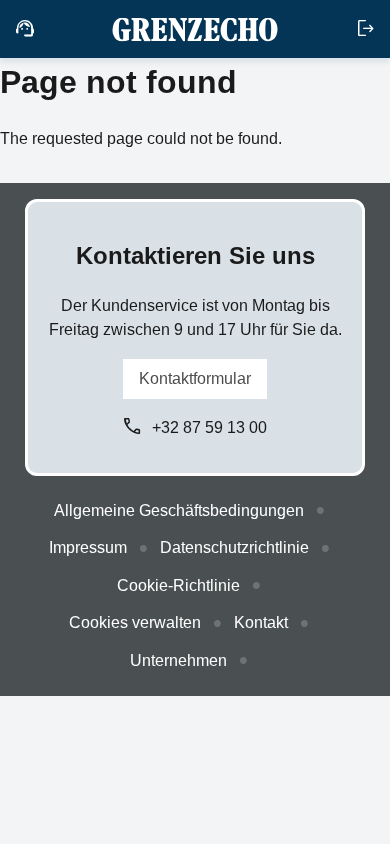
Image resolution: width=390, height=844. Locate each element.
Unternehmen (178, 660)
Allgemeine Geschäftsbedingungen (179, 510)
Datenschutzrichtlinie (234, 547)
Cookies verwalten (135, 622)
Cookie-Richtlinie (178, 585)
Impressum (88, 547)
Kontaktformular (195, 378)
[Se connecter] (366, 29)
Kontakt (261, 622)
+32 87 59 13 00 (209, 427)
